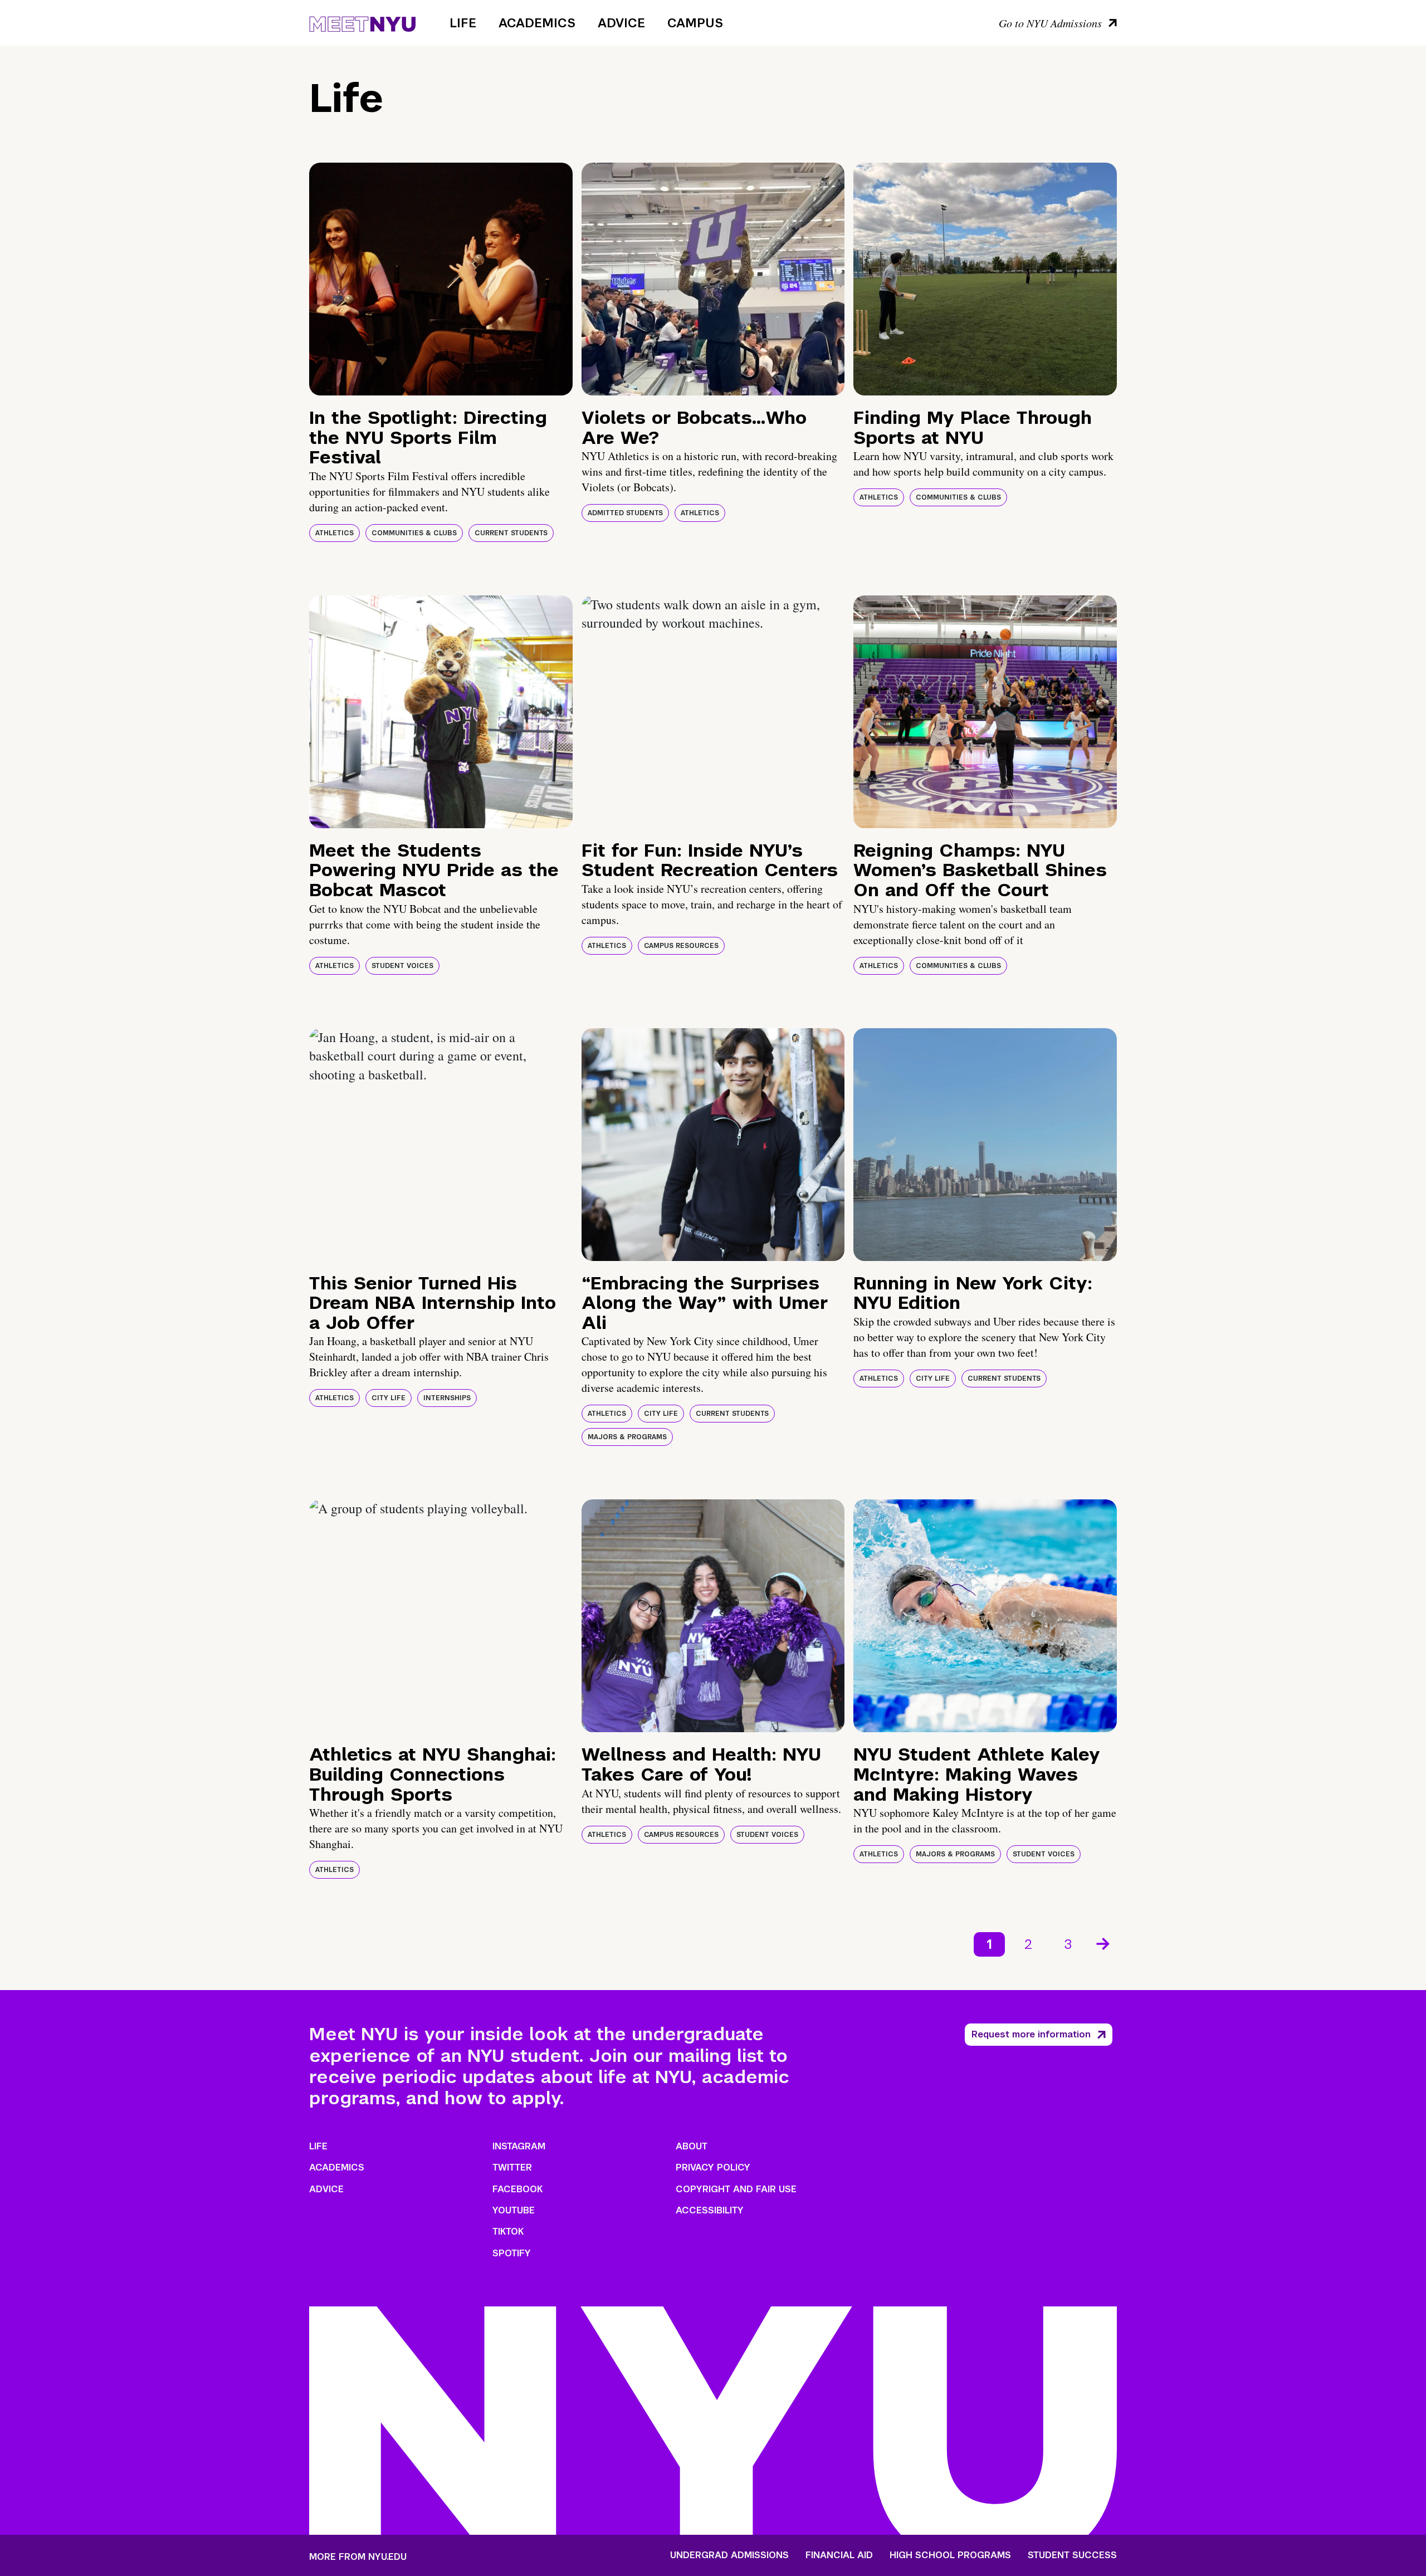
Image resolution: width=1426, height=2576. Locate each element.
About (692, 2146)
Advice (621, 23)
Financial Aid (839, 2555)
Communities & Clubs (414, 533)
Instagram (519, 2146)
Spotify (512, 2253)
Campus (695, 23)
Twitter (512, 2167)
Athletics (334, 533)
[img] (441, 279)
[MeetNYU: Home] (362, 22)
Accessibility (710, 2210)
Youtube (514, 2210)
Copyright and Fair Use (736, 2189)
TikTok (508, 2232)
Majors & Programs (627, 1437)
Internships (447, 1398)
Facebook (517, 2189)
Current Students (511, 533)
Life (463, 23)
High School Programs (950, 2555)
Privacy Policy (713, 2167)
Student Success (1072, 2555)
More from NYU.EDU (358, 2557)
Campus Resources (681, 946)
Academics (537, 23)
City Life (389, 1398)
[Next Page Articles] (1104, 1943)
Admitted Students (625, 513)
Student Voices (402, 966)
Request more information (1031, 2034)
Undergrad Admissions (729, 2555)
